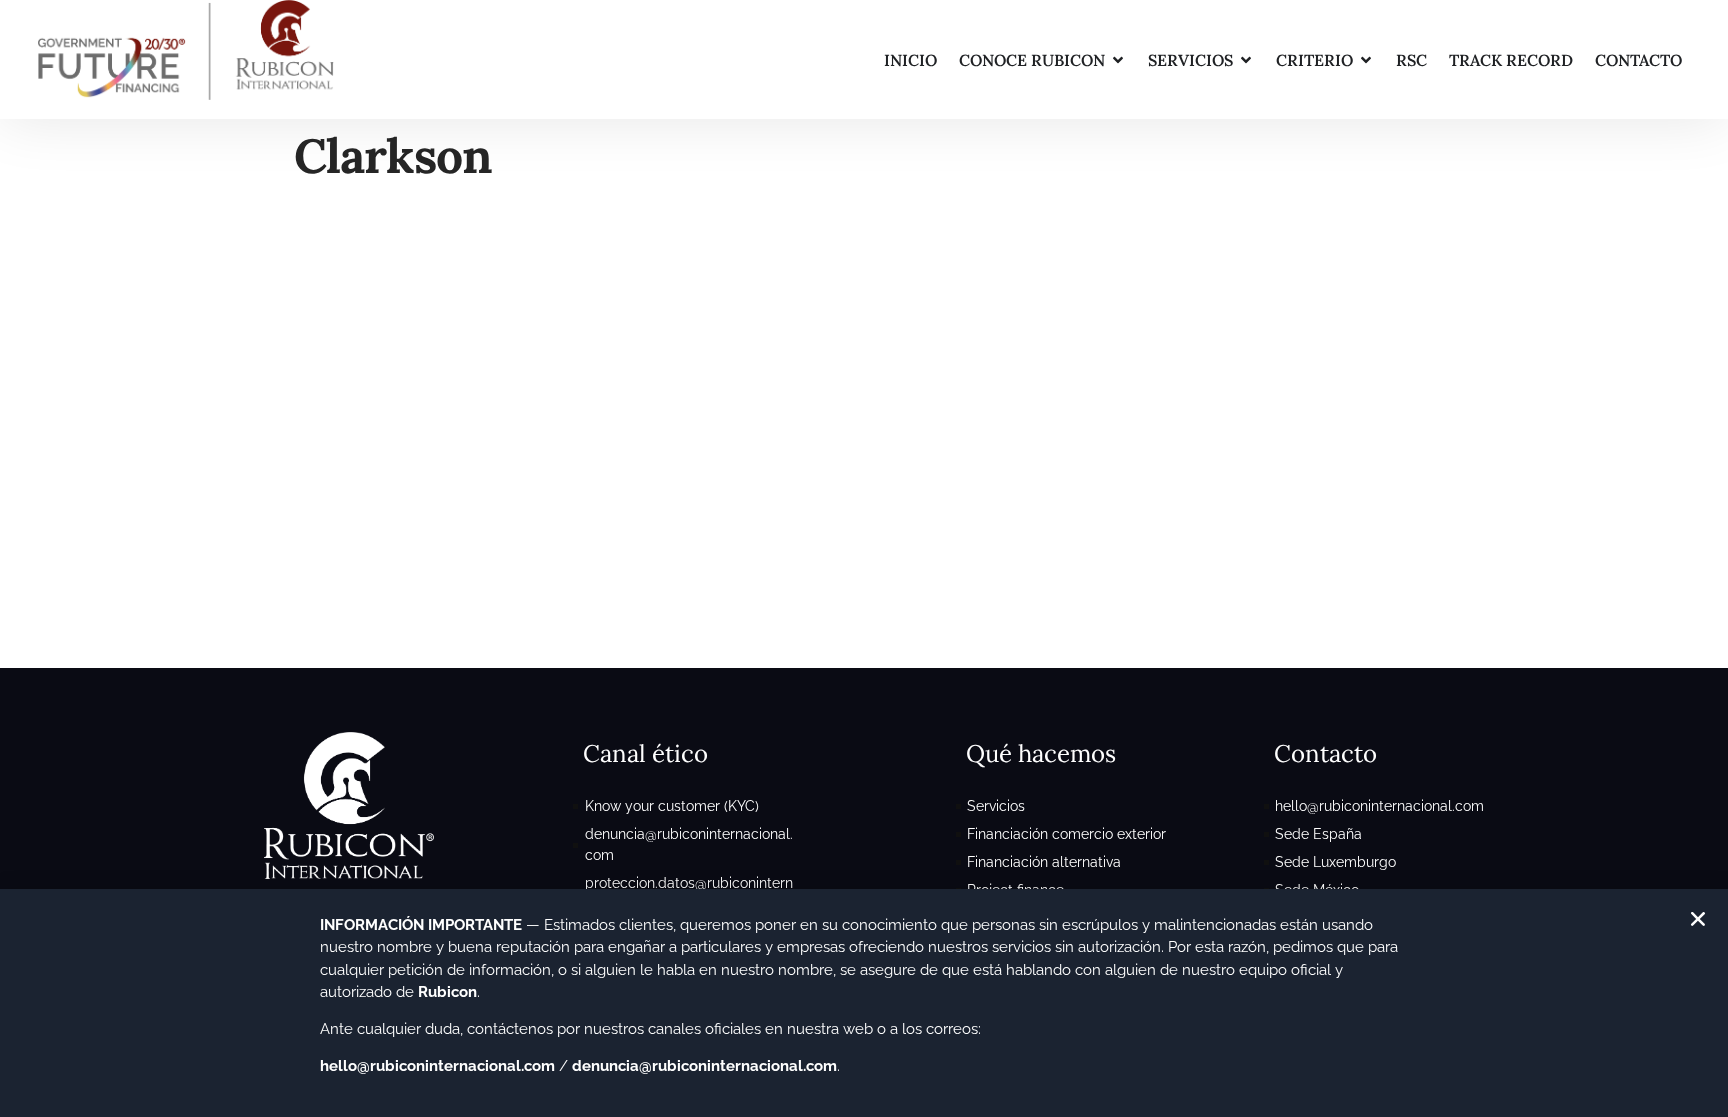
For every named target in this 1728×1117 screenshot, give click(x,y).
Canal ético (645, 753)
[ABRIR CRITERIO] (1366, 60)
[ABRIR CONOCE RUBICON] (1118, 60)
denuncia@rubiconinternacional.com (704, 1066)
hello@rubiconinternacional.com (437, 1066)
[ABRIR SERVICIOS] (1246, 60)
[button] (1698, 919)
